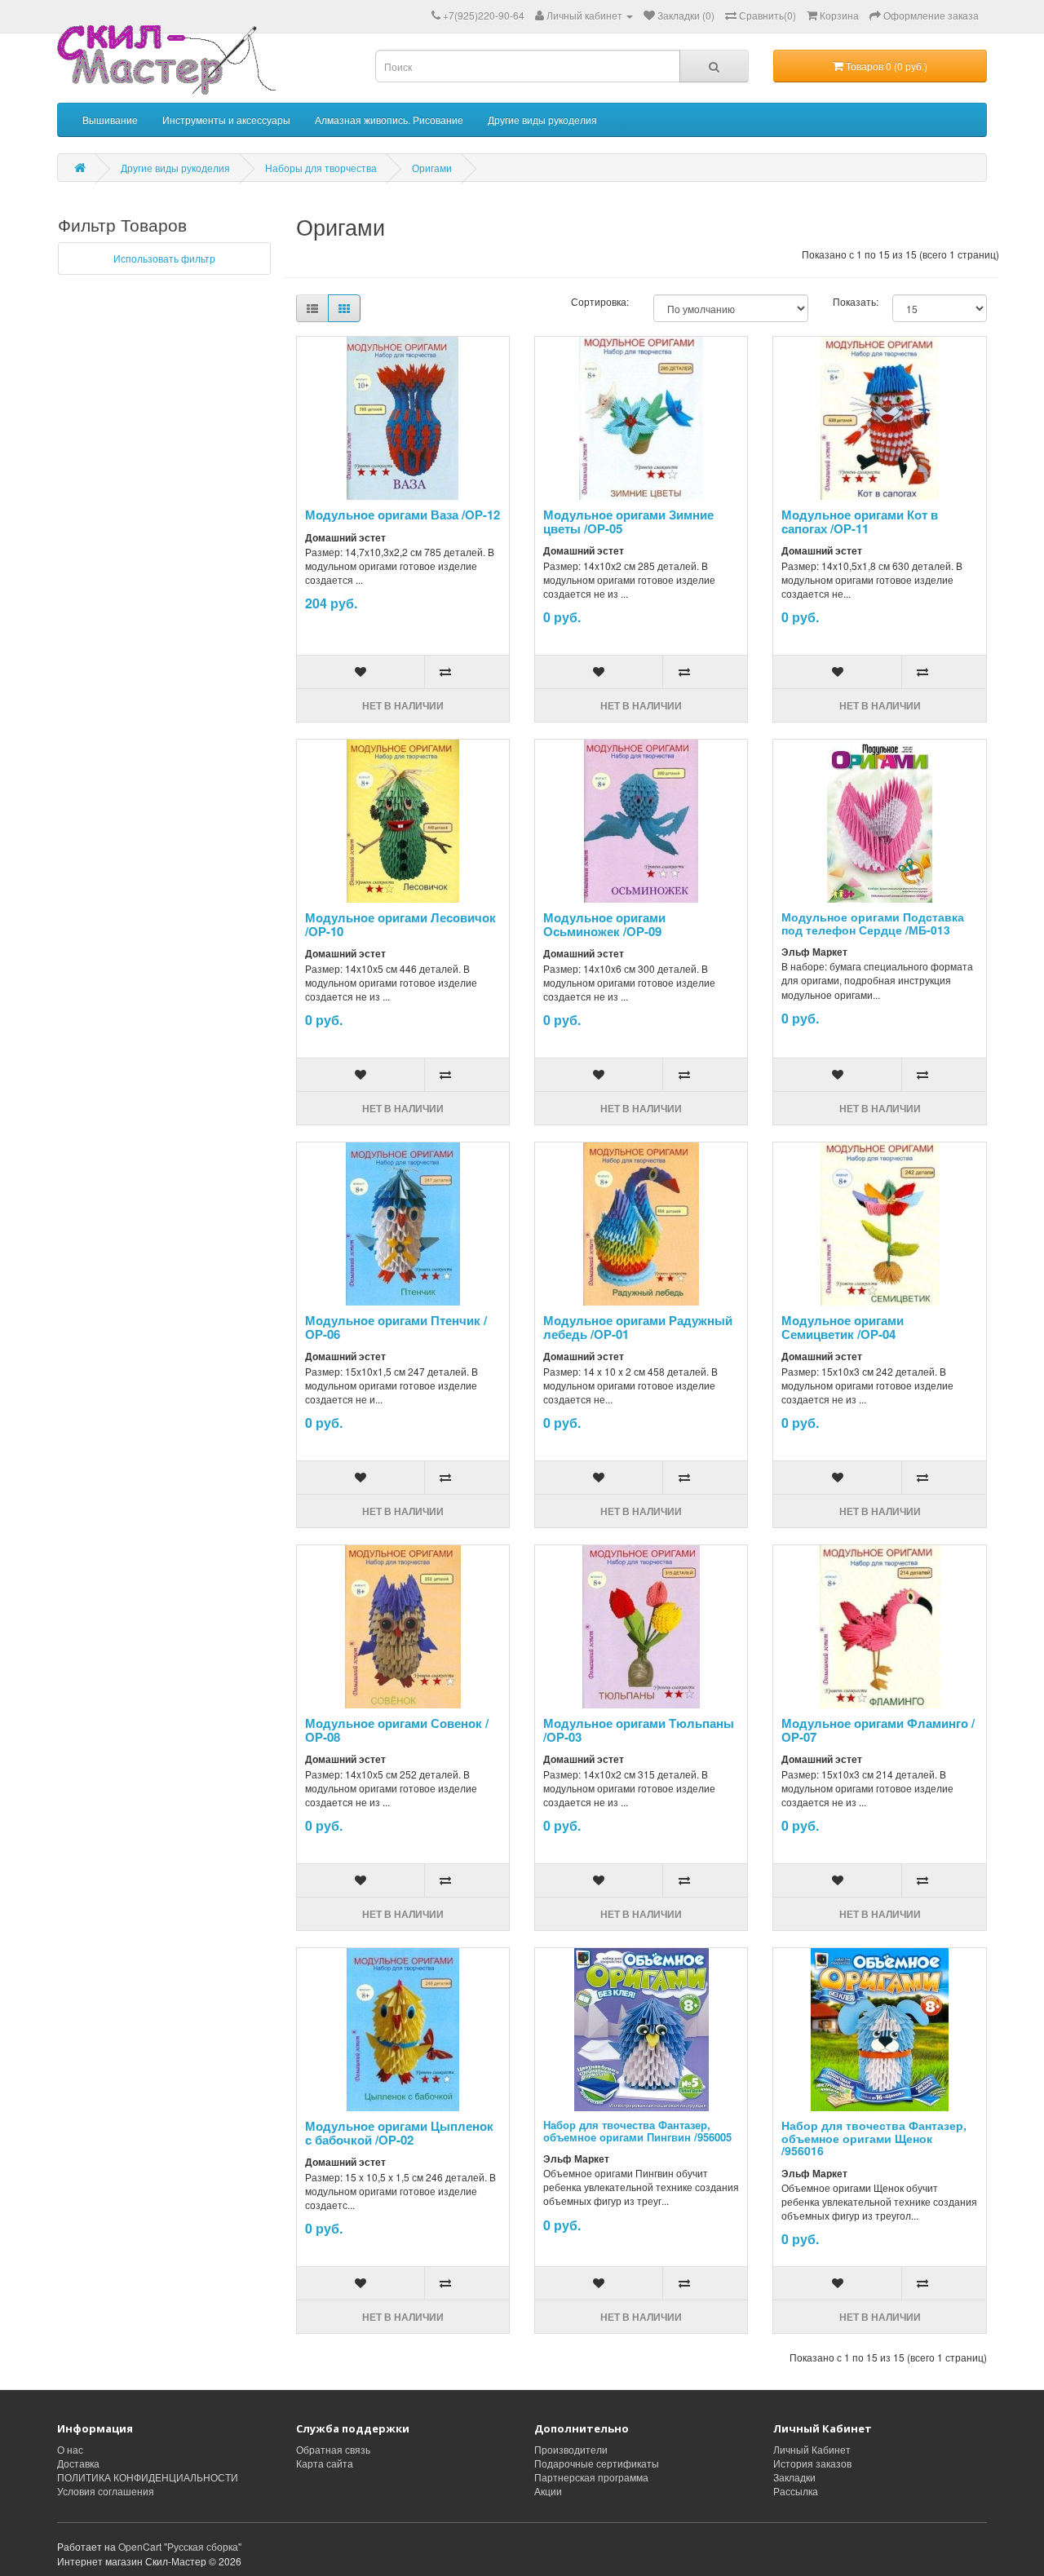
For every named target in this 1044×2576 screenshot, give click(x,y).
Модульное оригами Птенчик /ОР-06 (396, 1327)
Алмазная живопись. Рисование (389, 119)
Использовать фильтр (164, 258)
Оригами (432, 168)
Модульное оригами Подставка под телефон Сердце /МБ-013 (873, 923)
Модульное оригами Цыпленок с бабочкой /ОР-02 (399, 2133)
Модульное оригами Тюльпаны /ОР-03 (639, 1730)
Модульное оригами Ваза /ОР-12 (403, 515)
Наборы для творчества (321, 168)
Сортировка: (600, 301)
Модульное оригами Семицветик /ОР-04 (843, 1327)
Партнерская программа (591, 2477)
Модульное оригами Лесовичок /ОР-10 (400, 924)
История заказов (812, 2463)
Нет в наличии (403, 705)
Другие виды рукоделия (542, 119)
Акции (548, 2491)
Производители (571, 2449)
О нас (70, 2449)
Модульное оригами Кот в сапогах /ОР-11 (860, 521)
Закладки (794, 2477)
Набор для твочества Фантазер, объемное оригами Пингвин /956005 (637, 2130)
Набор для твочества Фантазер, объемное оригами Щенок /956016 (874, 2138)
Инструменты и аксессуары (226, 119)
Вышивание (110, 119)
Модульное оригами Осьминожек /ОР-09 (604, 924)
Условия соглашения (106, 2491)
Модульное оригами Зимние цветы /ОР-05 (628, 521)
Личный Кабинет (812, 2449)
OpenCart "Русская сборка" (180, 2546)
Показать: (850, 301)
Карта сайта (325, 2463)
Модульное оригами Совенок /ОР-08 (397, 1730)
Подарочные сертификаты (597, 2463)
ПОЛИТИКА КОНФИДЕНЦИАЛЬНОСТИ (148, 2477)
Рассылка (796, 2491)
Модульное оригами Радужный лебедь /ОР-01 (638, 1327)
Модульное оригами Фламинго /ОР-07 (878, 1730)
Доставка (78, 2463)
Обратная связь (333, 2449)
